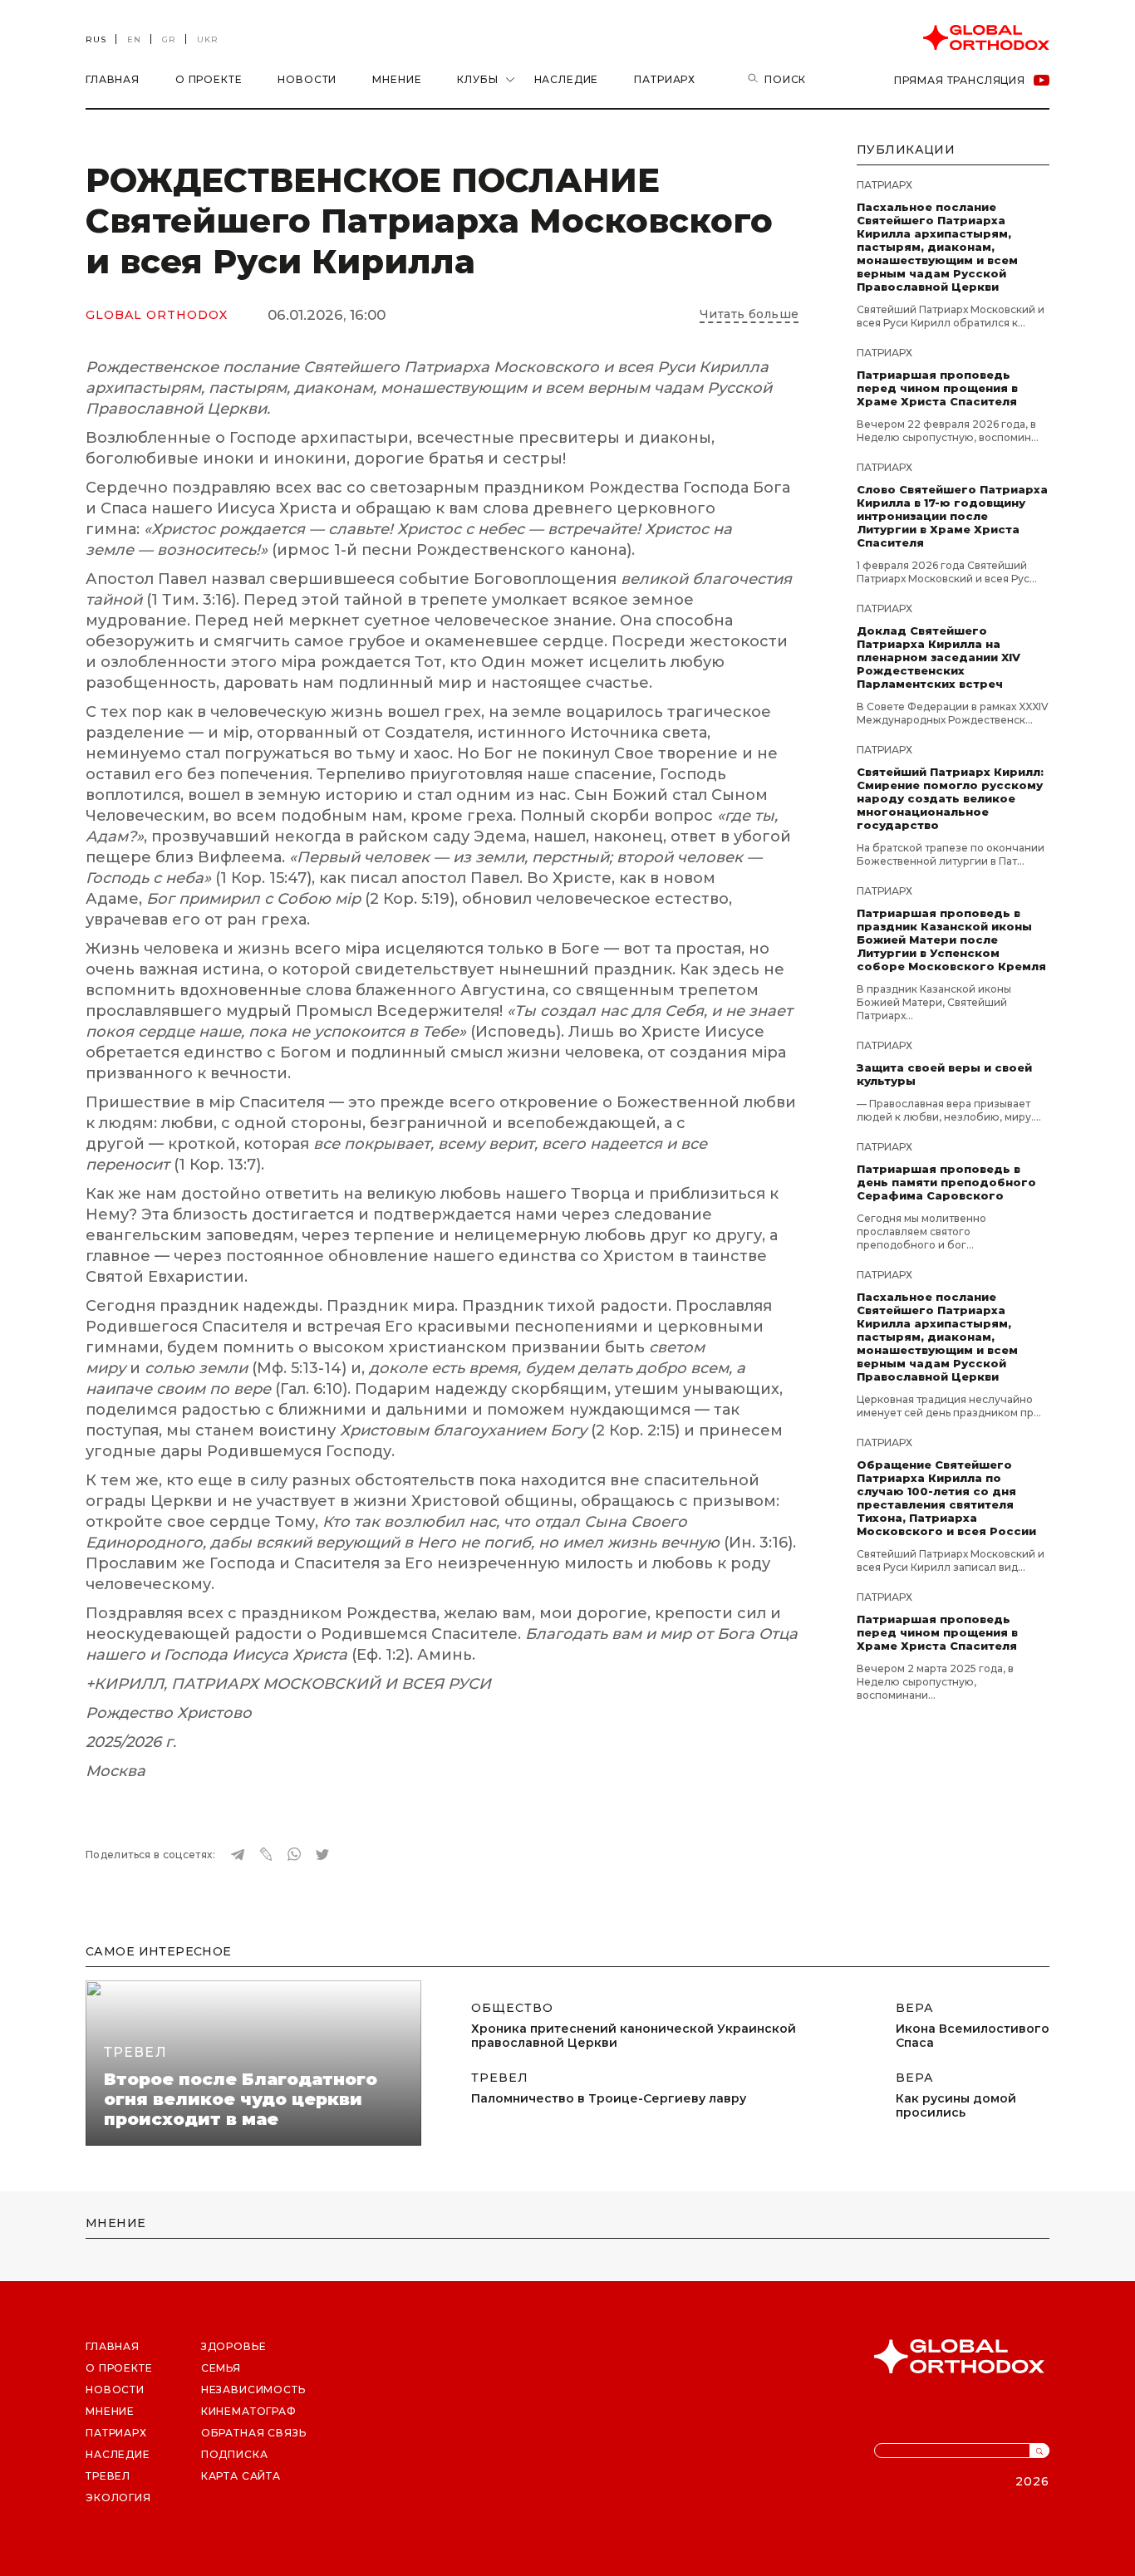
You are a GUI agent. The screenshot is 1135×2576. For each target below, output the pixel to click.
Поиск (785, 79)
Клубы (477, 79)
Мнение (397, 79)
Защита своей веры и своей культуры (944, 1074)
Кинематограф (249, 2411)
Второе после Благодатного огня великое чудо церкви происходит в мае (241, 2099)
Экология (118, 2497)
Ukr (208, 39)
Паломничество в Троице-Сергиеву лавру (609, 2099)
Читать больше (749, 314)
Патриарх (665, 79)
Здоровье (234, 2346)
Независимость (253, 2390)
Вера (915, 2008)
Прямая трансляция (960, 80)
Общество (512, 2008)
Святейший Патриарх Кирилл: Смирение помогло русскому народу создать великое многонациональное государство (950, 798)
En (134, 39)
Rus (96, 39)
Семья (221, 2368)
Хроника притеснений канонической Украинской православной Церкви (634, 2036)
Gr (169, 39)
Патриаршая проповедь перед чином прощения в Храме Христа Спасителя (937, 388)
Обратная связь (254, 2433)
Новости (307, 79)
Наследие (567, 79)
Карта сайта (241, 2476)
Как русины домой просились (956, 2106)
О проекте (209, 79)
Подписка (235, 2454)
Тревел (135, 2052)
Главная (113, 79)
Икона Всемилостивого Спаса (973, 2036)
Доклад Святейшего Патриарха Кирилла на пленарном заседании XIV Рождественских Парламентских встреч (938, 657)
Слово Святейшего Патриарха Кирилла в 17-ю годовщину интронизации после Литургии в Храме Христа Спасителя (952, 516)
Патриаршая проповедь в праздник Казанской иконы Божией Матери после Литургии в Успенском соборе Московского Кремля (951, 940)
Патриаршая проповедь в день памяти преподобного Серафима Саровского (946, 1182)
